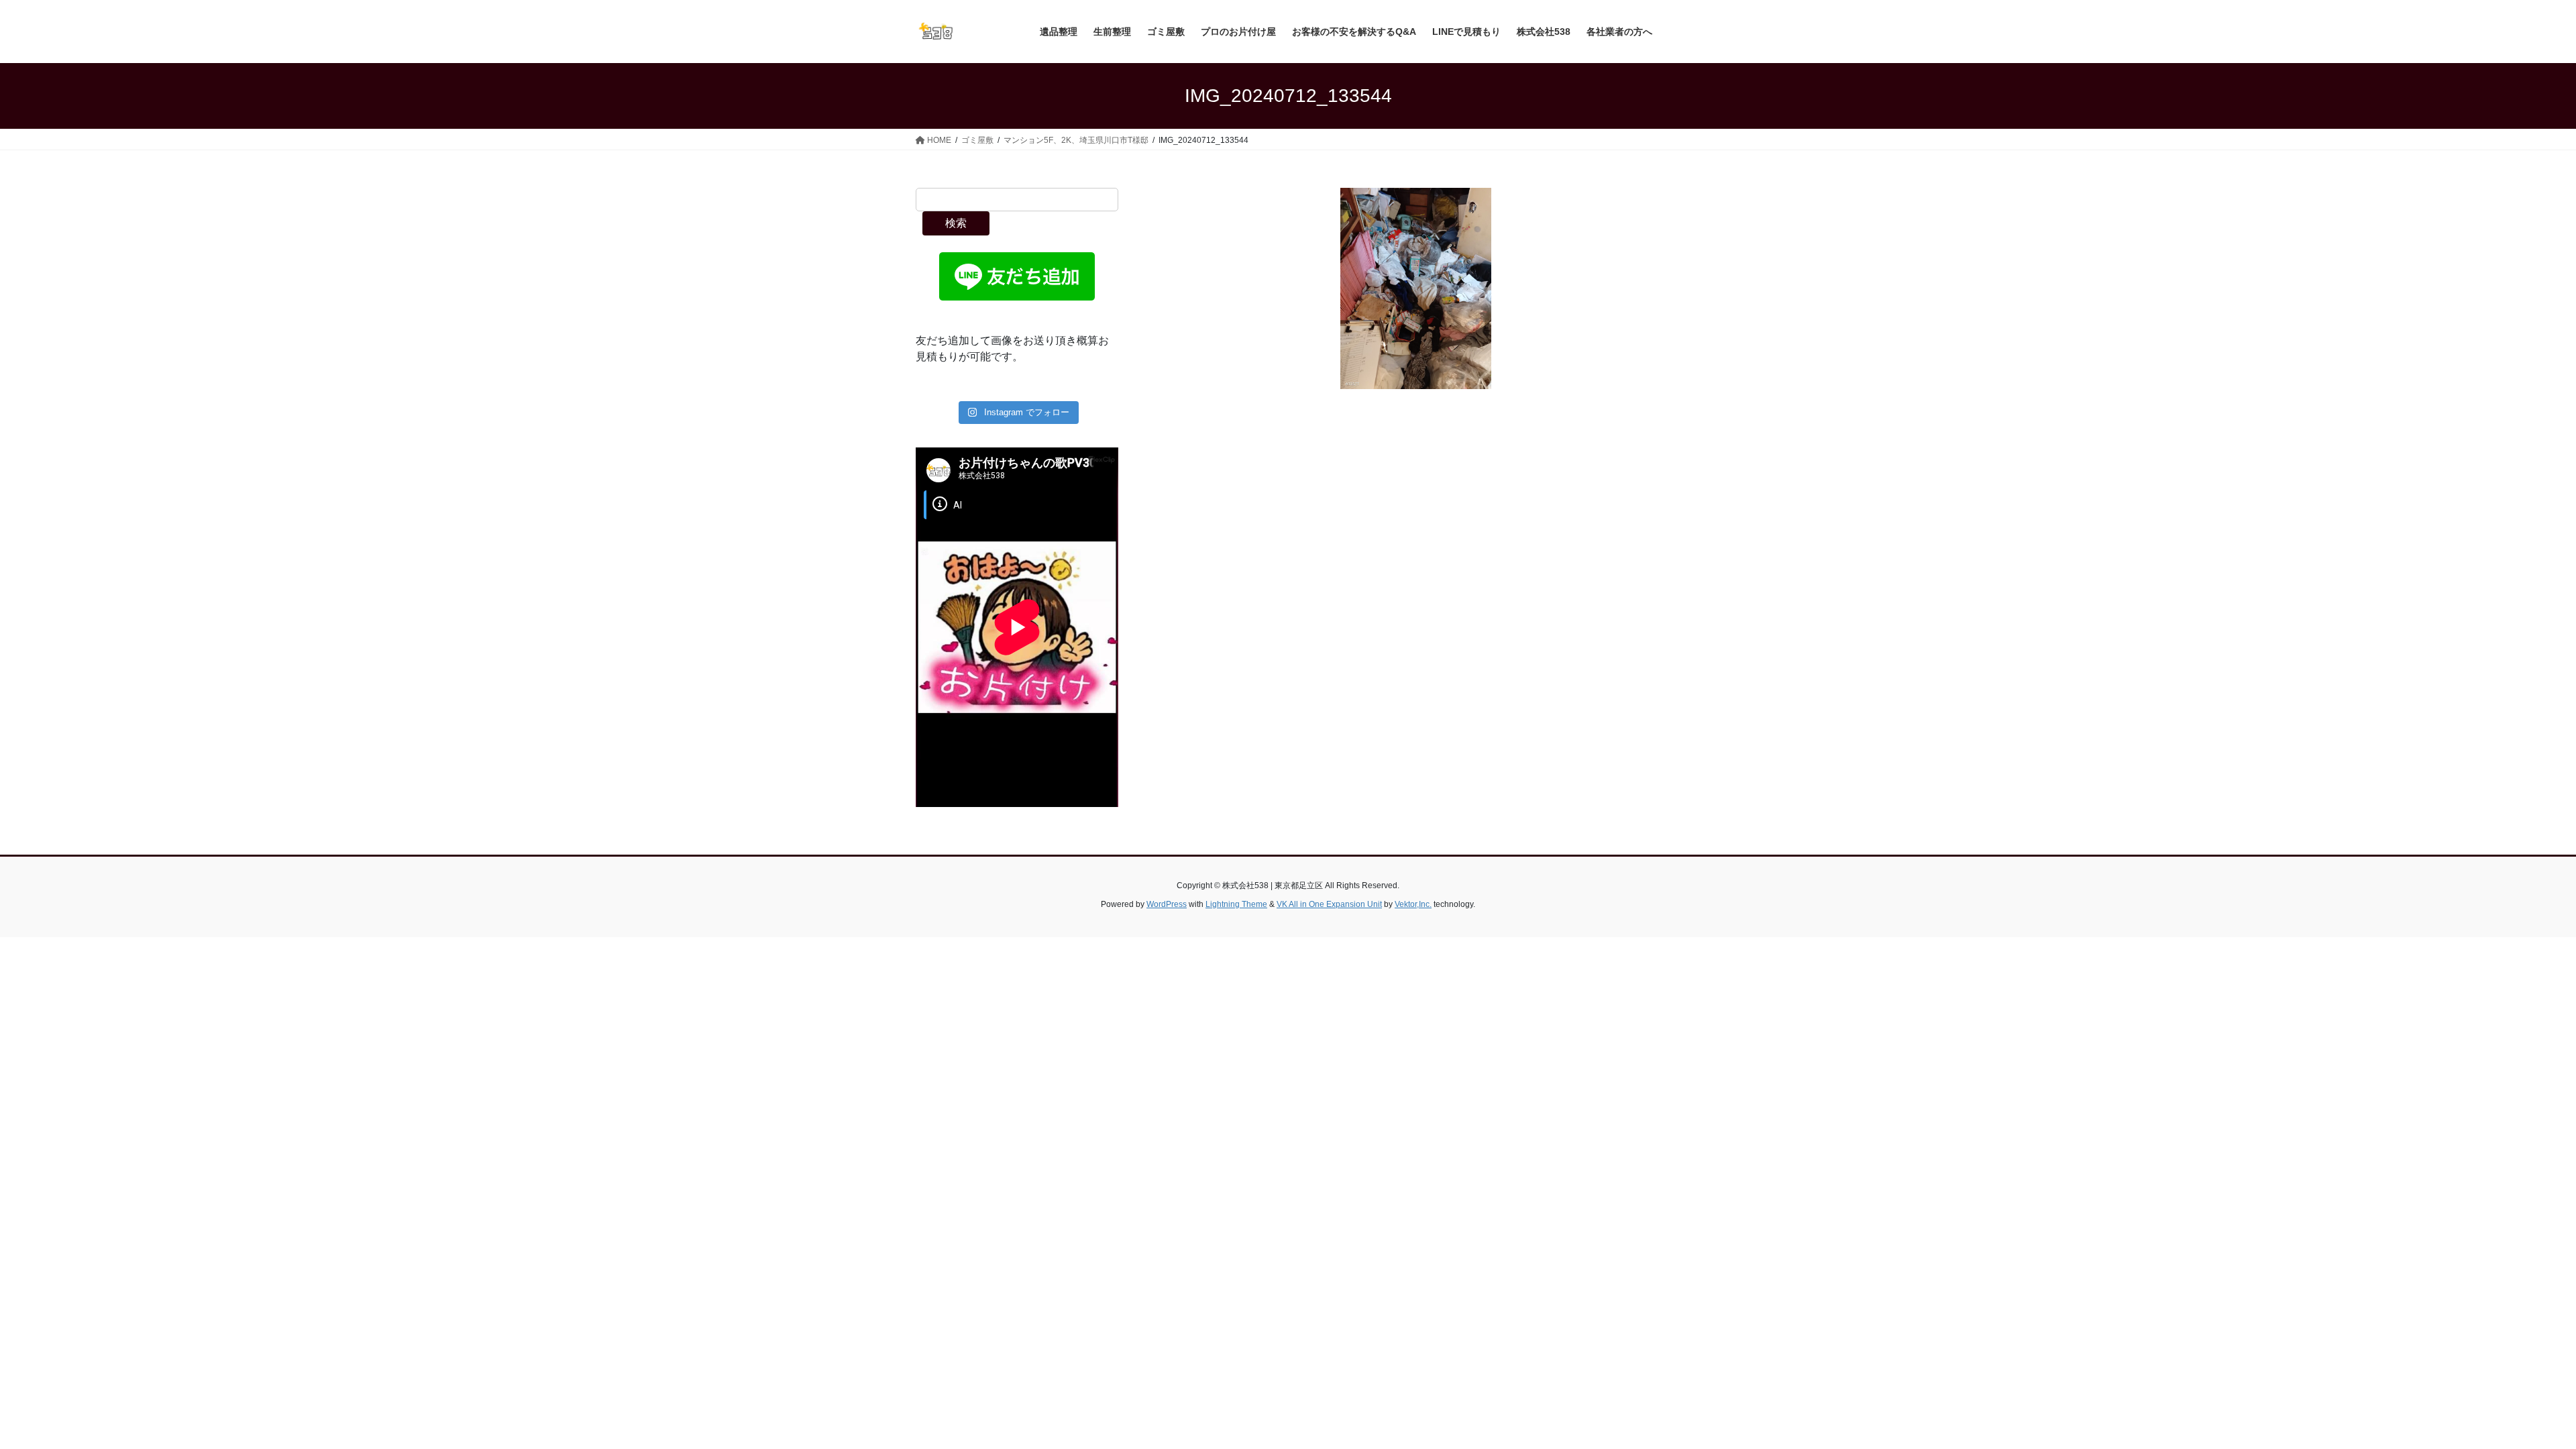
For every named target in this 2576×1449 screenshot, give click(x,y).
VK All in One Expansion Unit (1329, 904)
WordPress (1167, 904)
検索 (956, 223)
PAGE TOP (2509, 1394)
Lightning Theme (1236, 904)
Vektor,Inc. (1413, 904)
